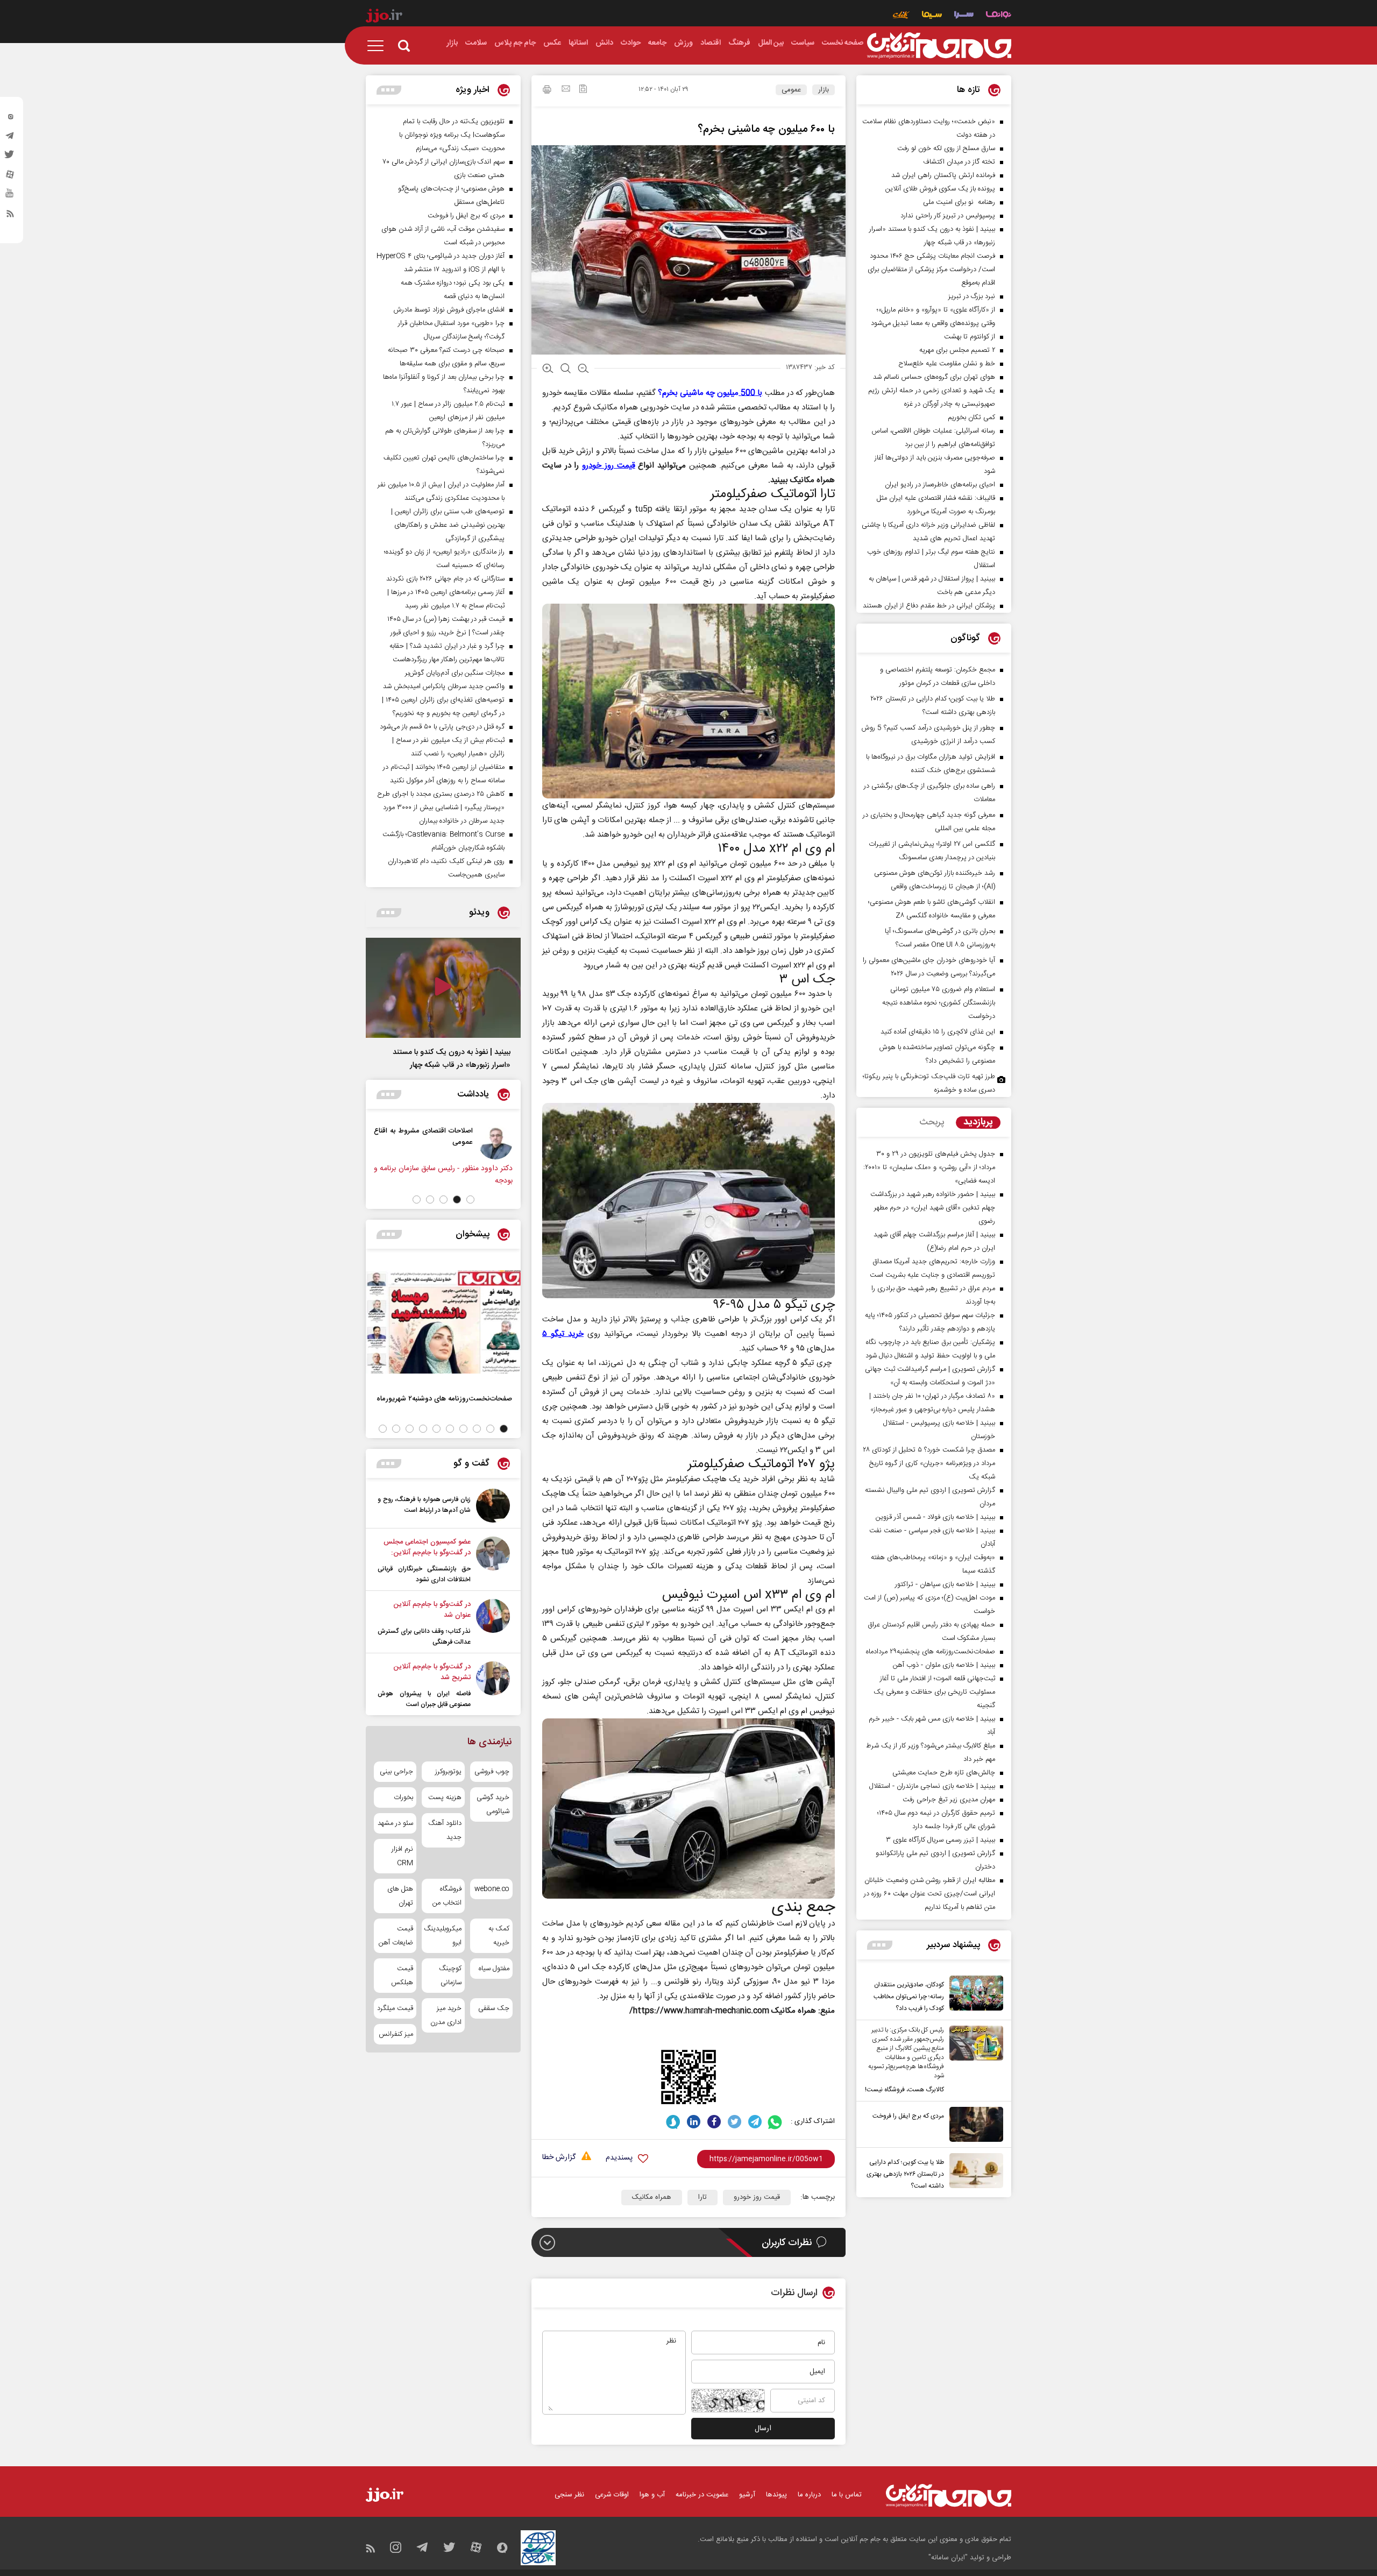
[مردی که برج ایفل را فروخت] (974, 2124)
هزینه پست (445, 1797)
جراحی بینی (396, 1772)
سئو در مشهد (395, 1823)
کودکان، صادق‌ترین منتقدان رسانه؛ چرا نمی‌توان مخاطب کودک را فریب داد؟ (909, 1997)
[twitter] (10, 158)
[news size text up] (548, 370)
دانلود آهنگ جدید (445, 1830)
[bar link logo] (384, 17)
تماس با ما (847, 2495)
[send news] (566, 90)
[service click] (901, 16)
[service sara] (964, 16)
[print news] (547, 91)
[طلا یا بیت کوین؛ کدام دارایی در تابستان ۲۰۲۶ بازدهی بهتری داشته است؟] (974, 2172)
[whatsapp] (775, 2122)
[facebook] (714, 2122)
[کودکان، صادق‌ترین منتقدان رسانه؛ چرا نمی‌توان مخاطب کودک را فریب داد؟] (974, 1995)
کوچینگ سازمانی (450, 1976)
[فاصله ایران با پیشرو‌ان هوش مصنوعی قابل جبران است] (493, 1686)
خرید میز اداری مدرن (446, 2015)
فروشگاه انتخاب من (447, 1896)
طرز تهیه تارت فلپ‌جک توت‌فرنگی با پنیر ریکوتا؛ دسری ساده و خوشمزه (929, 1083)
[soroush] (673, 2122)
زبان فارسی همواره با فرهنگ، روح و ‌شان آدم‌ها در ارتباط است (424, 1505)
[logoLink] (939, 46)
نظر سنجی (569, 2495)
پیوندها (776, 2495)
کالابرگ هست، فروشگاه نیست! (904, 2090)
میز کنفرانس (396, 2034)
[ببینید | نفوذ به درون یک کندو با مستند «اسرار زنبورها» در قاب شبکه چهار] (443, 988)
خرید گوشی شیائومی (493, 1804)
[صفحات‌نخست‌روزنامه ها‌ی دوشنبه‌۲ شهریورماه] (443, 1322)
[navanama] (999, 16)
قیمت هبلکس (402, 1976)
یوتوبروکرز (448, 1772)
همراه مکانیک (652, 2197)
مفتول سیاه (494, 1969)
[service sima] (932, 16)
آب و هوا (652, 2495)
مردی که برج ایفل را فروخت (908, 2116)
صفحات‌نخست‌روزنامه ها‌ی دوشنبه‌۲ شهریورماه (444, 1399)
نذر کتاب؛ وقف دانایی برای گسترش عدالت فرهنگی (424, 1637)
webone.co (492, 1889)
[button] (470, 1199)
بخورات (403, 1797)
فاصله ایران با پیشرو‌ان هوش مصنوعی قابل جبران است (424, 1699)
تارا (702, 2197)
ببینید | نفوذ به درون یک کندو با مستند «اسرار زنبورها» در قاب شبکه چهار (452, 1059)
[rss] (10, 216)
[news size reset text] (566, 370)
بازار (824, 90)
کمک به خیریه (499, 1936)
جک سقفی (494, 2008)
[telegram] (10, 138)
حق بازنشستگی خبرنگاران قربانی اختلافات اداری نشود (424, 1574)
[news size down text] (583, 370)
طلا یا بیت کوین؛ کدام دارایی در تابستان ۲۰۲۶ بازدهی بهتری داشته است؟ (905, 2174)
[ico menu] (379, 46)
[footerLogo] (949, 2496)
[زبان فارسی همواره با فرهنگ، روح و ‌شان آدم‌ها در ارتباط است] (493, 1506)
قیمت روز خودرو (757, 2197)
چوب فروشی (492, 1772)
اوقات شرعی (612, 2495)
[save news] (583, 90)
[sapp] (10, 196)
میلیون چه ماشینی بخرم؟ (710, 393)
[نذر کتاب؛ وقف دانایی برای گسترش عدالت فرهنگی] (493, 1623)
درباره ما (809, 2495)
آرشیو (747, 2495)
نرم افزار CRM (402, 1856)
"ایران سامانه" (948, 2558)
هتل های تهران (400, 1896)
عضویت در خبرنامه (702, 2495)
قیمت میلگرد (395, 2008)
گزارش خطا (559, 2158)
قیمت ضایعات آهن (396, 1936)
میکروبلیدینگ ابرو (443, 1936)
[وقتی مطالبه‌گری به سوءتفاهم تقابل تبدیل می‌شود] (459, 1142)
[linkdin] (694, 2122)
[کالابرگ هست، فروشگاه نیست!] (974, 2061)
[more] (880, 1945)
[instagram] (10, 119)
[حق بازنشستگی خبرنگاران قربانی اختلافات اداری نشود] (493, 1561)
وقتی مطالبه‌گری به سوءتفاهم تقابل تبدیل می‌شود (387, 1136)
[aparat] (10, 177)
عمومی (791, 90)
